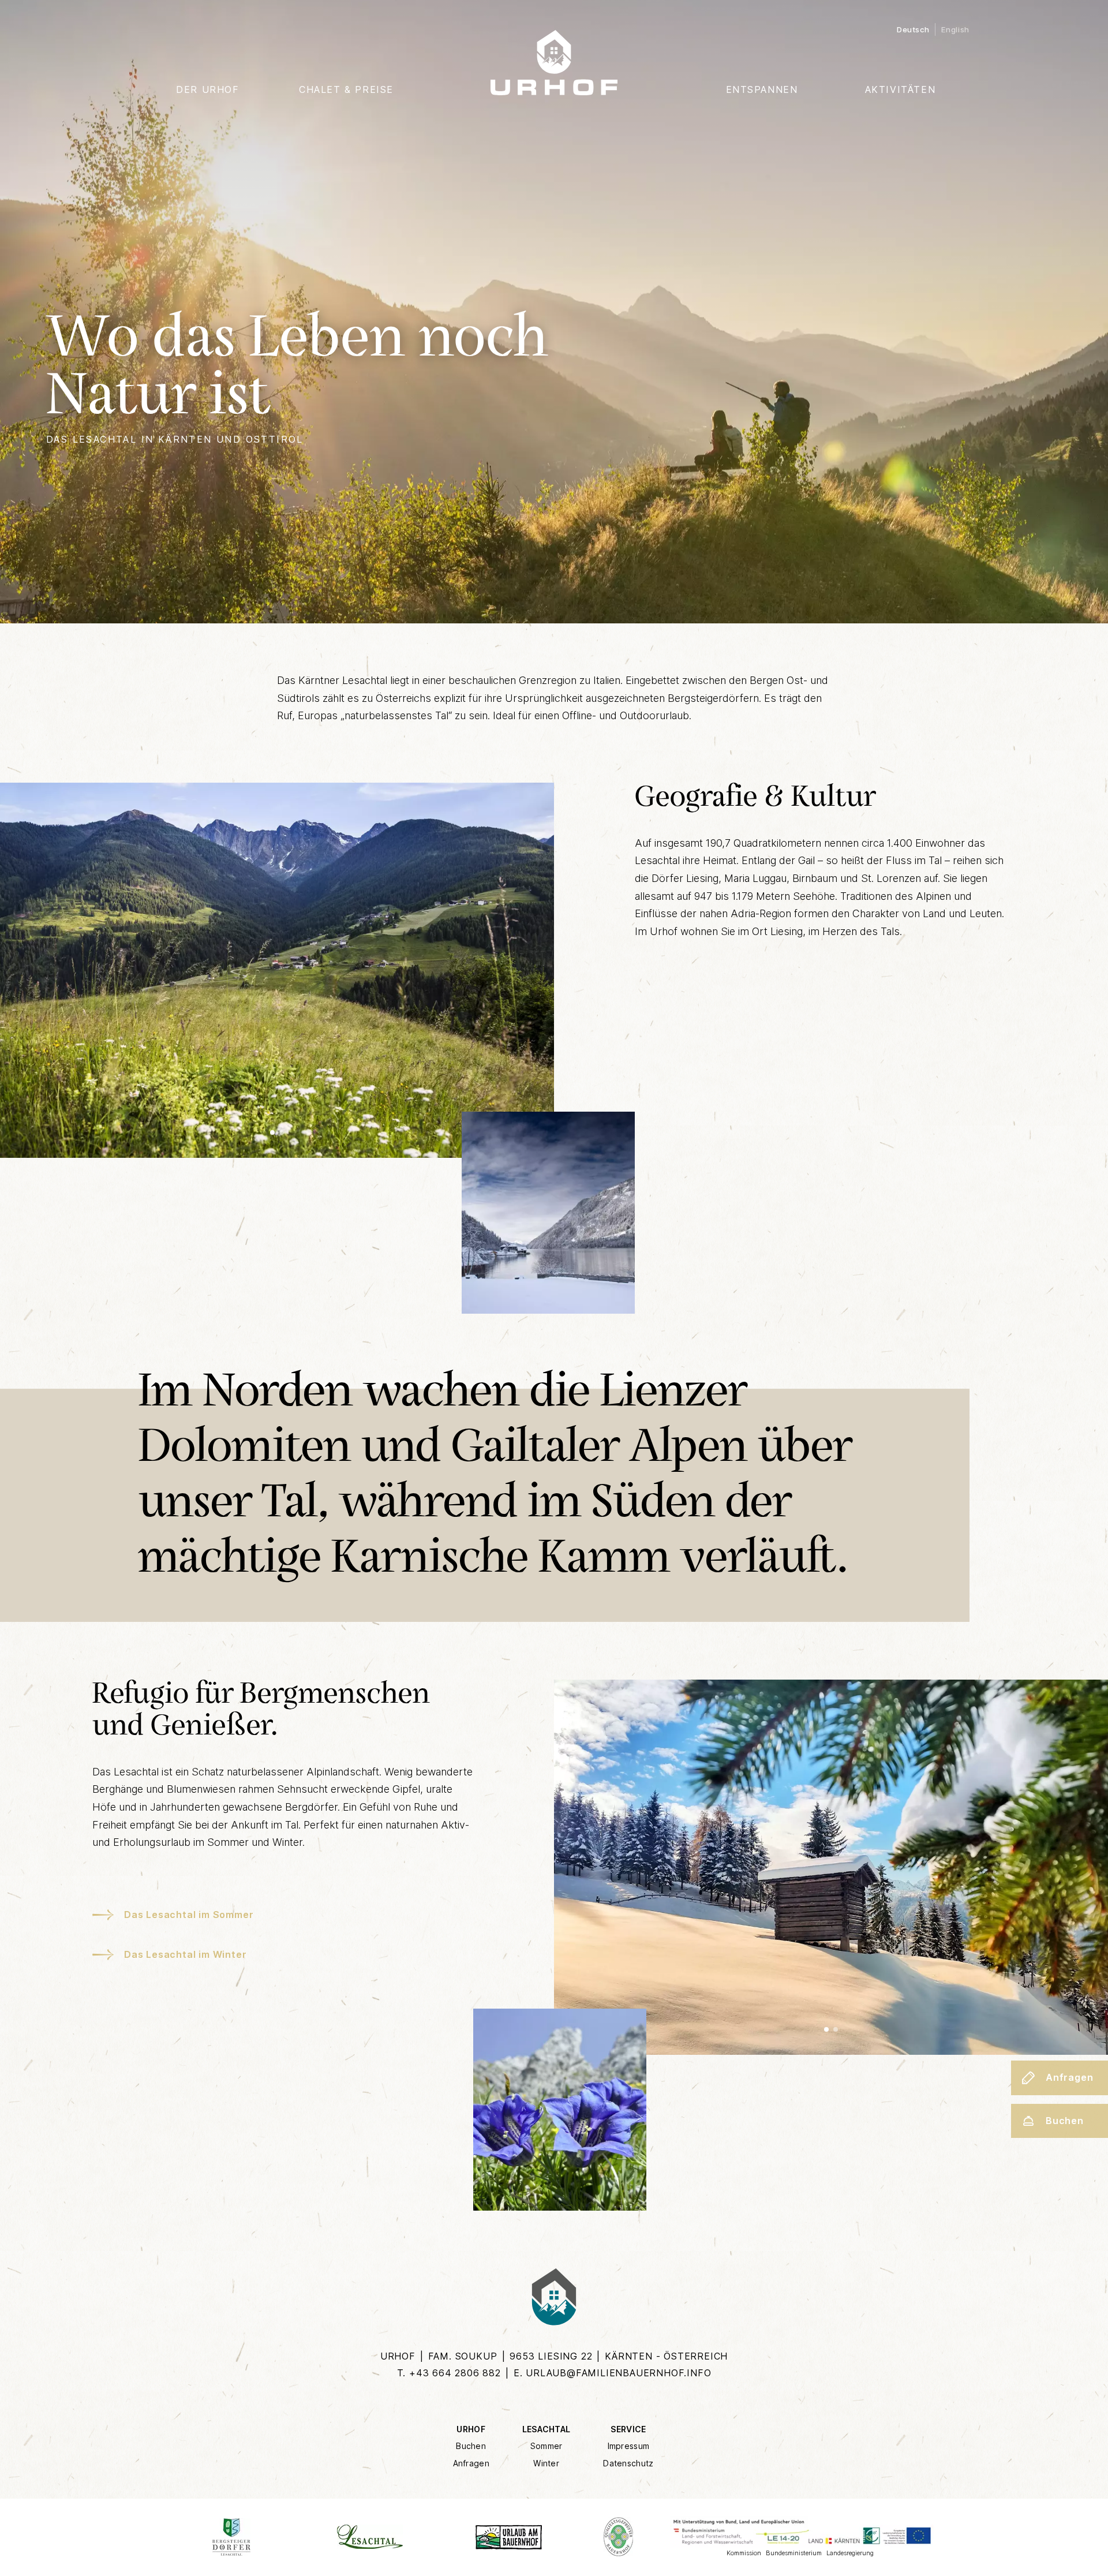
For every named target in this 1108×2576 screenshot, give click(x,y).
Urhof (471, 2429)
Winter (546, 2463)
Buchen (471, 2446)
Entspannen (762, 89)
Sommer (546, 2446)
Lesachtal (546, 2429)
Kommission (744, 2553)
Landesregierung (850, 2553)
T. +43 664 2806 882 (449, 2373)
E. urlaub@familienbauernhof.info (613, 2373)
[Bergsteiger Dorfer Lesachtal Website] (231, 2537)
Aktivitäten (901, 89)
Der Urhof (207, 89)
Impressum (629, 2446)
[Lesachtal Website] (370, 2537)
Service (628, 2429)
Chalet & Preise (346, 89)
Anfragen (471, 2463)
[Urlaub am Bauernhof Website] (508, 2537)
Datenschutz (628, 2463)
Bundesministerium (794, 2553)
